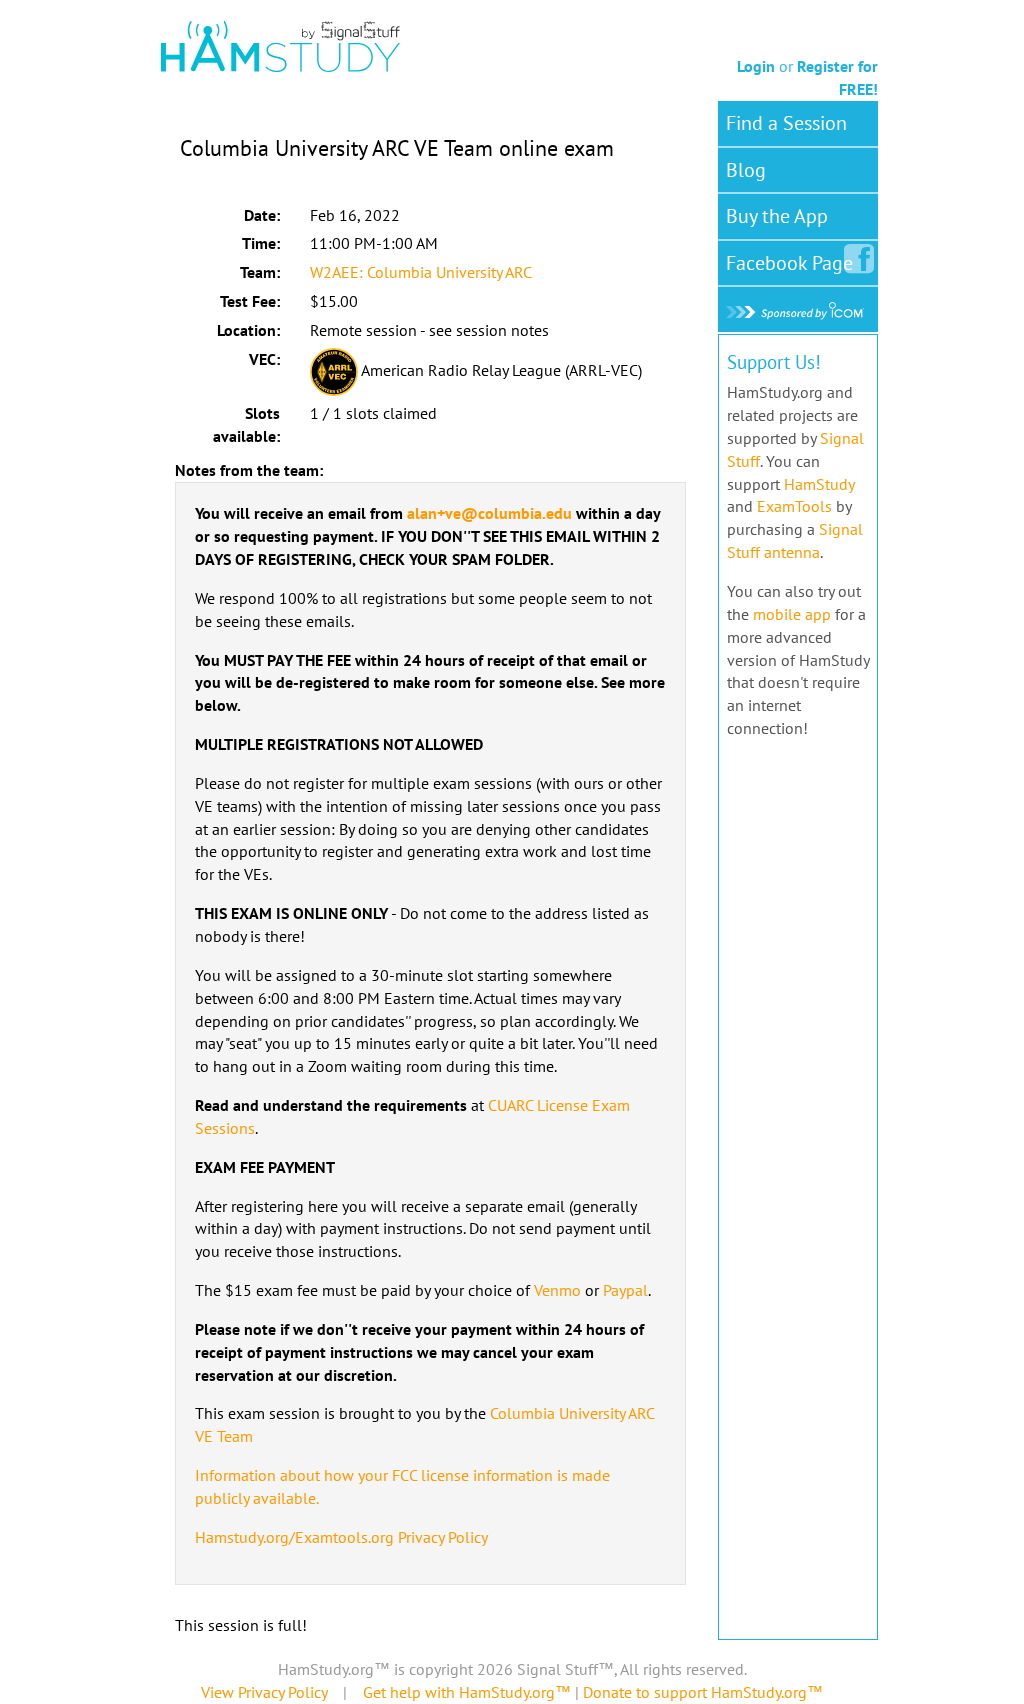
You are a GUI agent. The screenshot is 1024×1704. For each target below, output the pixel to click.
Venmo (557, 1290)
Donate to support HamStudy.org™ (703, 1692)
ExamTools (794, 506)
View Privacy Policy (264, 1692)
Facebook (789, 263)
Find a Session (786, 123)
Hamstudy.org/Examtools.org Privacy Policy (341, 1537)
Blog (746, 170)
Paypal (625, 1290)
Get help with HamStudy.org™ (467, 1692)
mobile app (792, 614)
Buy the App (777, 216)
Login (756, 66)
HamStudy (819, 484)
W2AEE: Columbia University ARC (421, 272)
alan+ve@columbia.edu (489, 513)
